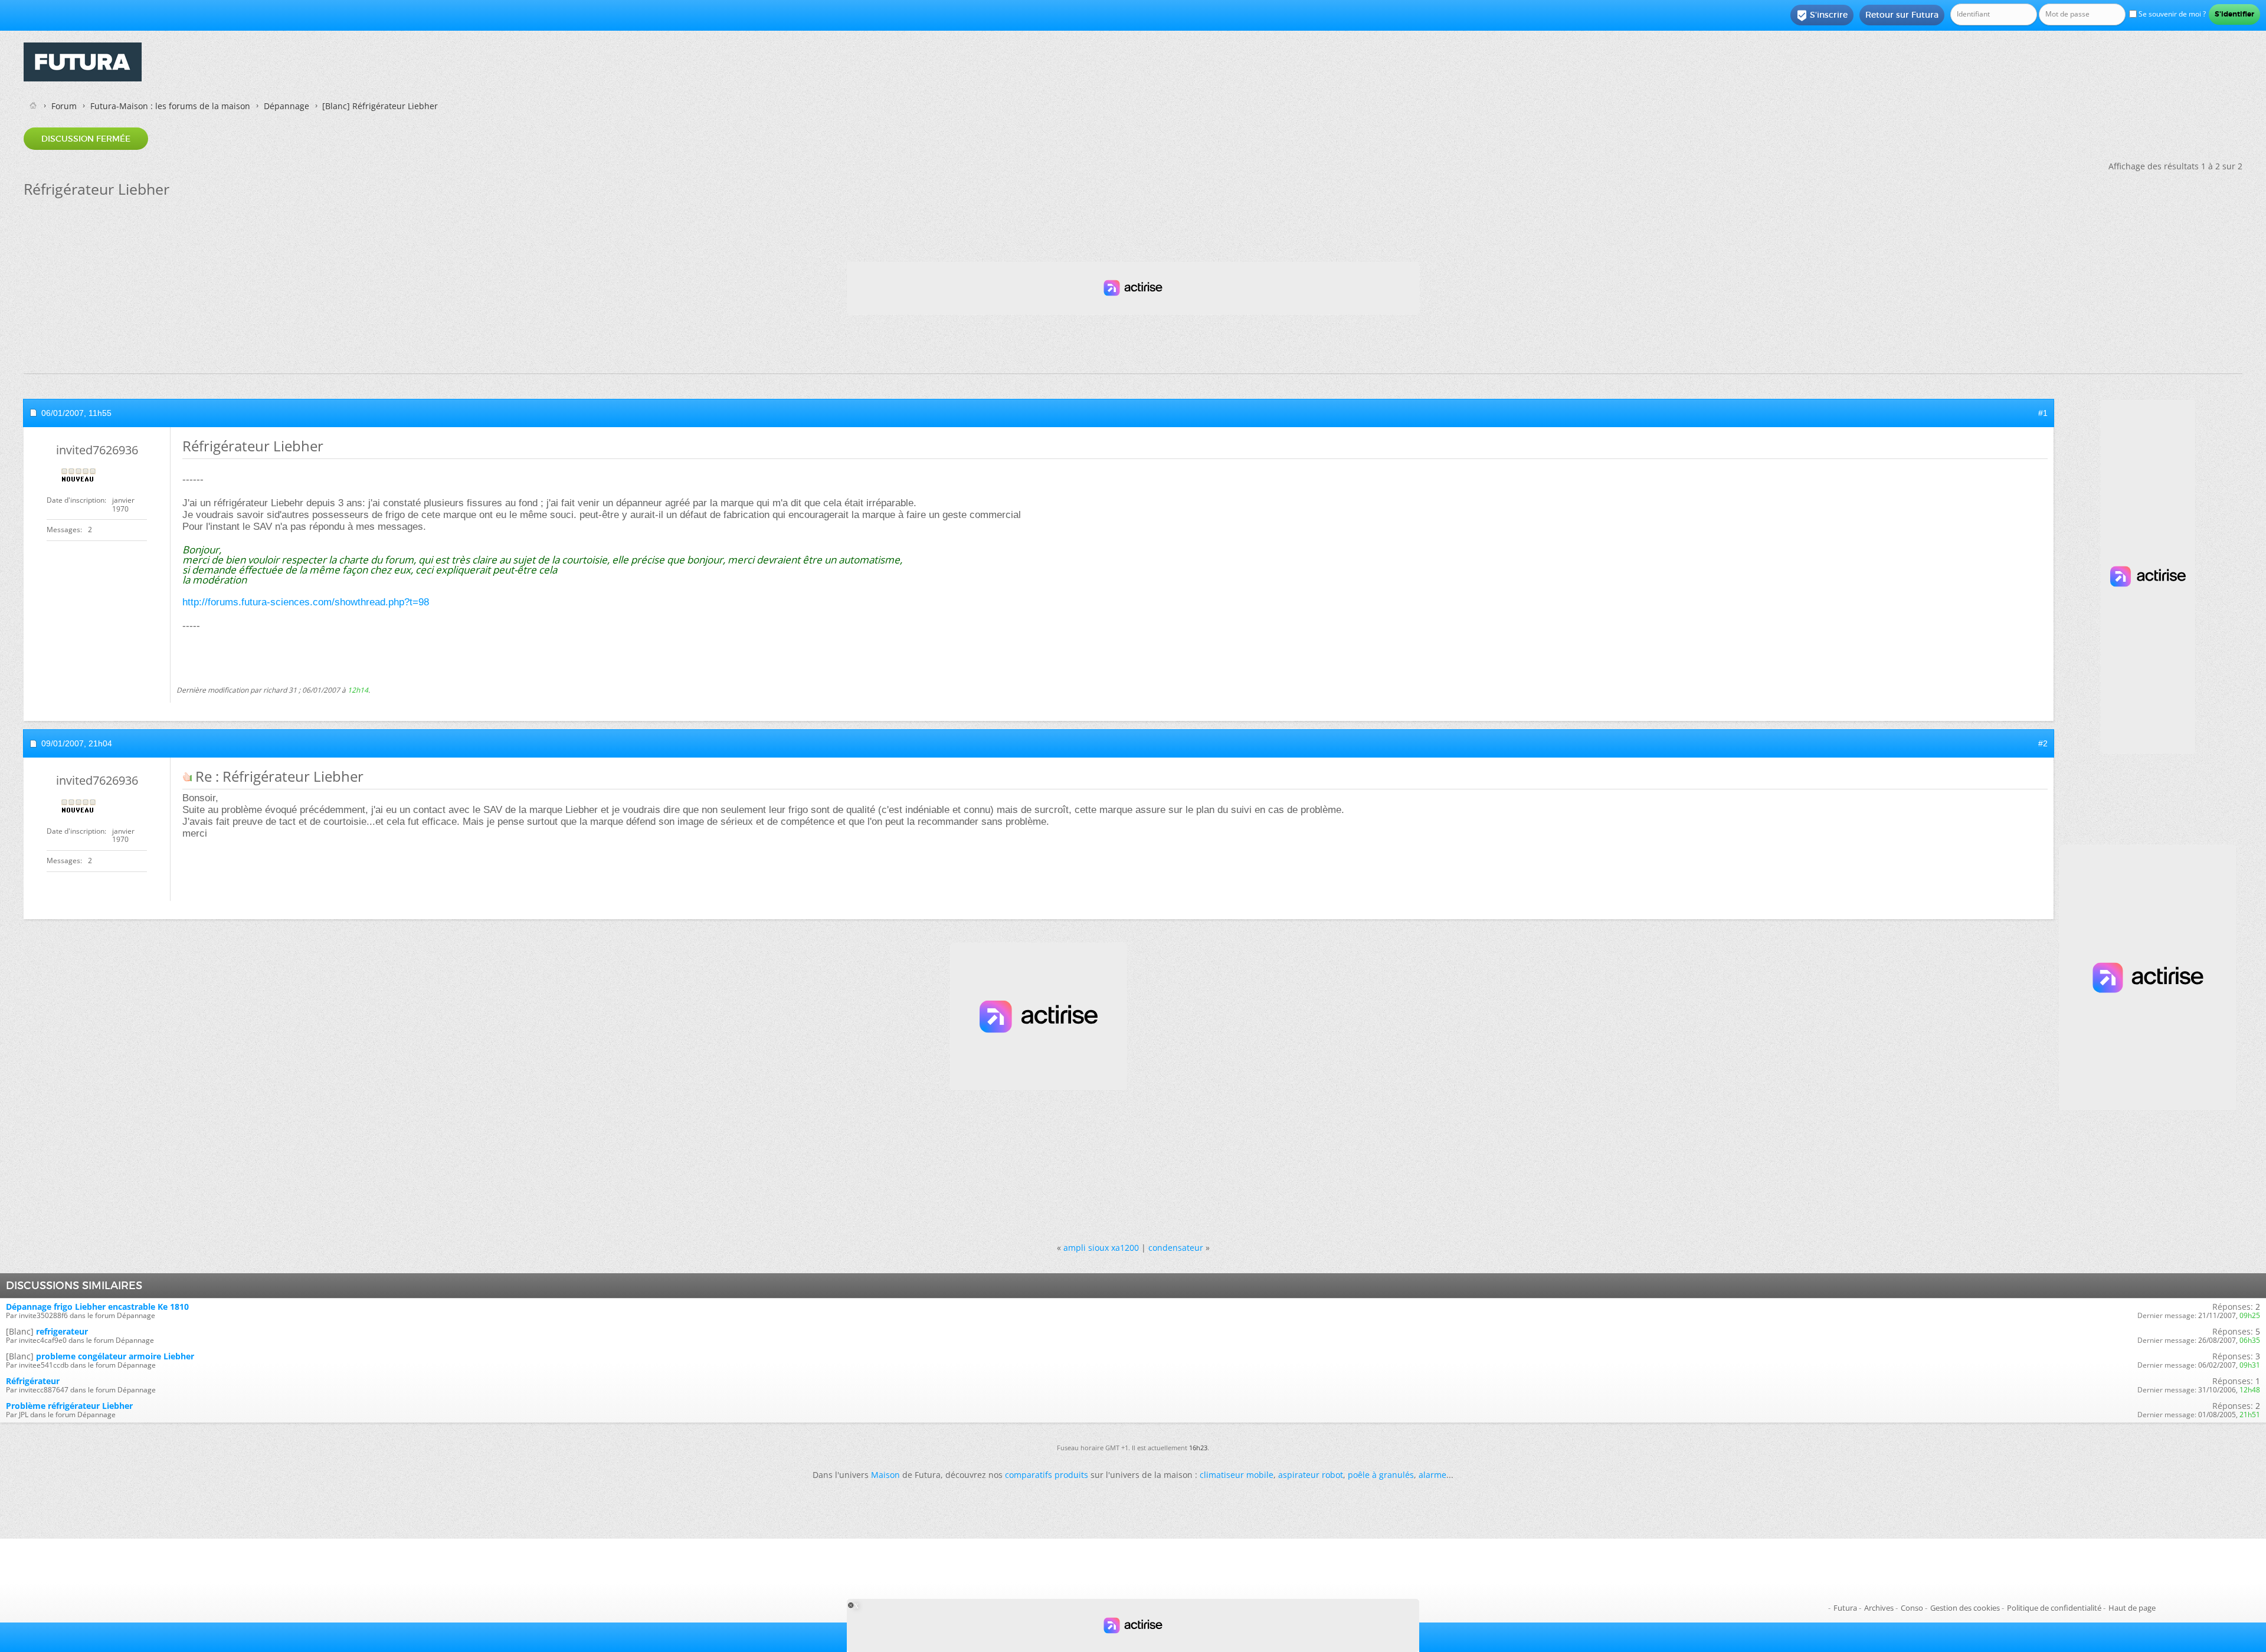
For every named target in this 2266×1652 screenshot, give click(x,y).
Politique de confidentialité (2054, 1608)
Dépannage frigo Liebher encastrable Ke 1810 (97, 1307)
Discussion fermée (86, 139)
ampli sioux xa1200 (1101, 1248)
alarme (1432, 1475)
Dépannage (286, 106)
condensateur (1176, 1248)
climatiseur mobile (1237, 1475)
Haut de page (2132, 1608)
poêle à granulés (1381, 1475)
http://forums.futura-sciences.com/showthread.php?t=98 (306, 602)
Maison (885, 1475)
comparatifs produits (1047, 1475)
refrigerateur (62, 1331)
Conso (1912, 1608)
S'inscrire (1822, 15)
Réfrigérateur (33, 1381)
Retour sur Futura (1902, 15)
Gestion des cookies (1965, 1608)
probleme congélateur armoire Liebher (115, 1356)
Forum (64, 106)
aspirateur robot (1311, 1475)
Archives (1879, 1608)
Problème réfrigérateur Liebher (69, 1406)
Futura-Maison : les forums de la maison (170, 106)
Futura (1845, 1608)
